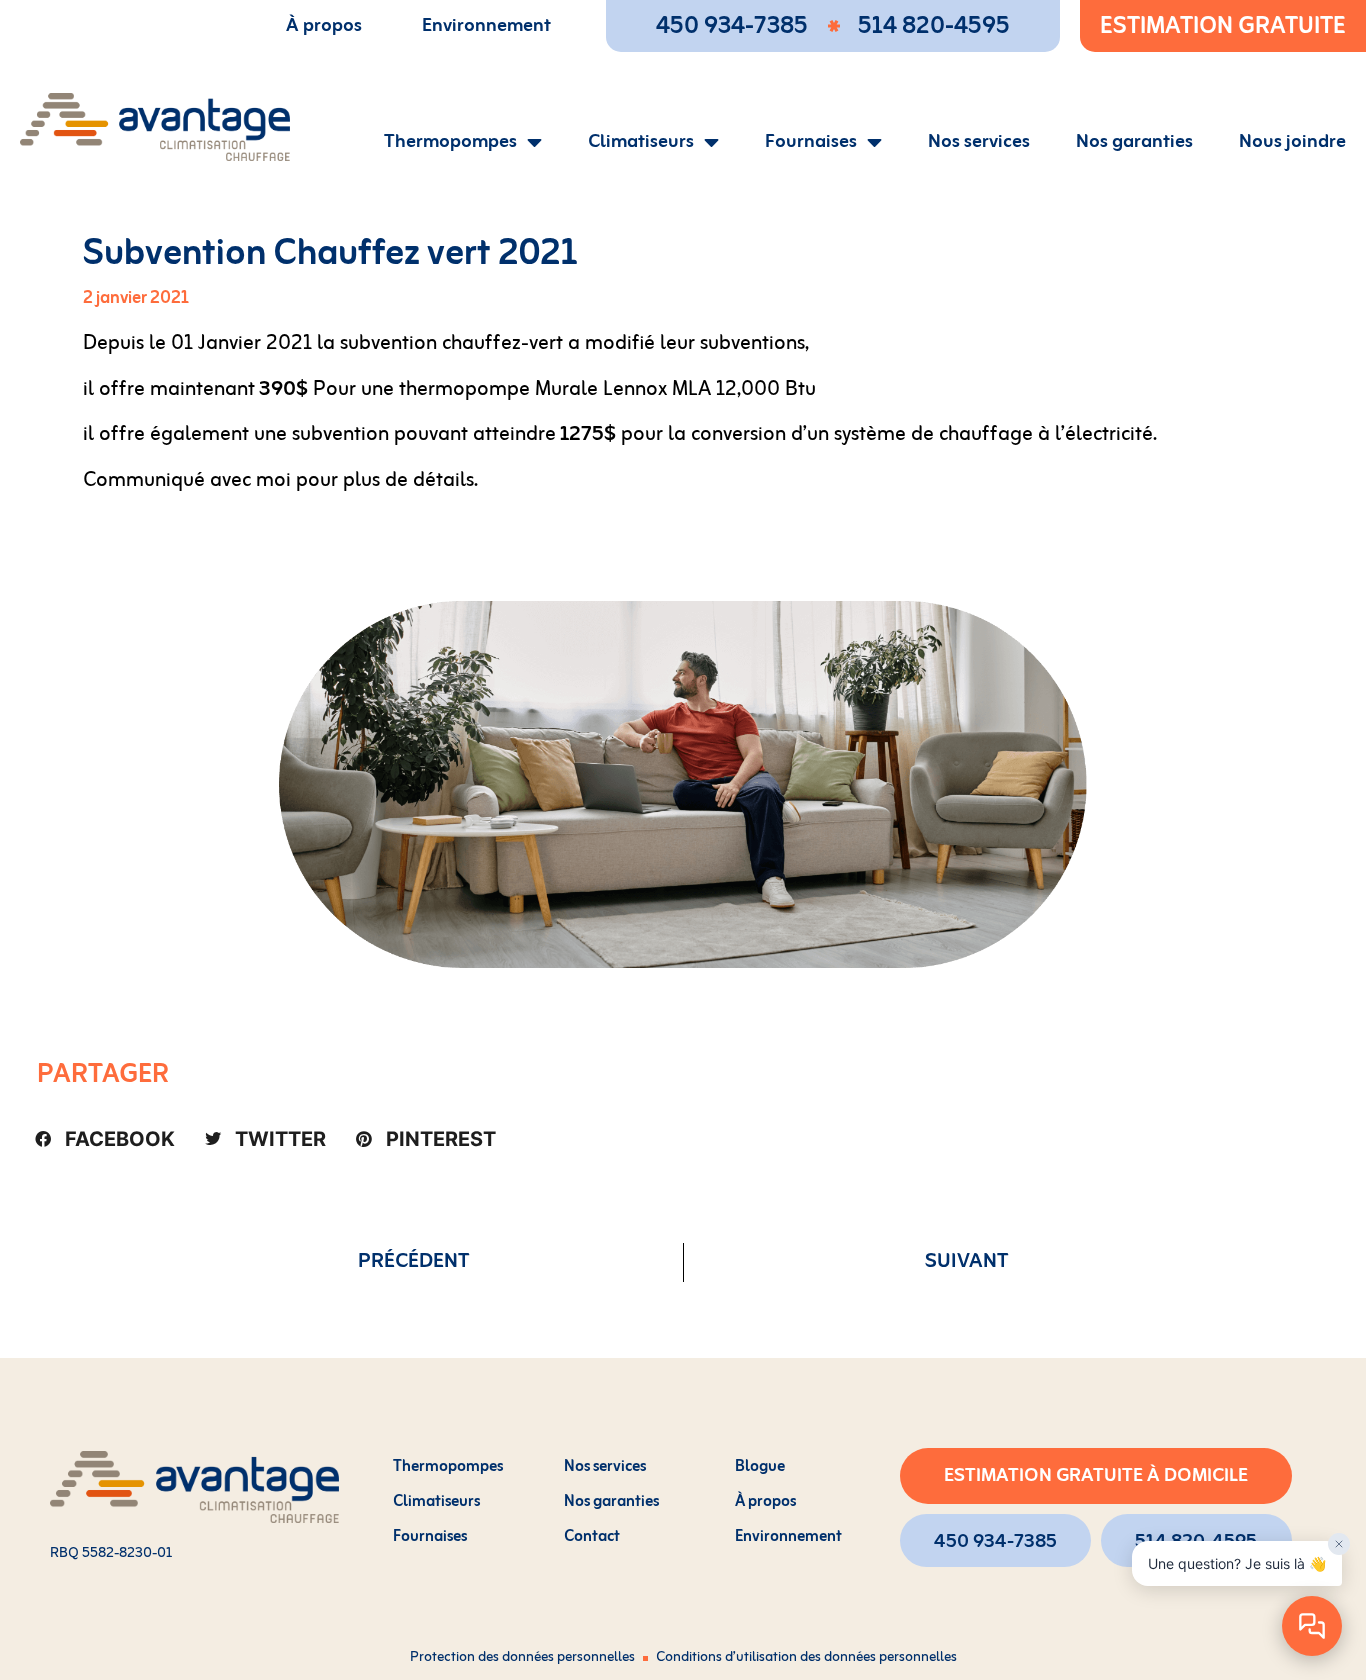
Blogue (760, 1467)
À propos (324, 26)
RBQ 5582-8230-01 (111, 1553)
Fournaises (811, 142)
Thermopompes (450, 142)
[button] (105, 1139)
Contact (592, 1537)
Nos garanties (1134, 142)
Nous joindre (1292, 142)
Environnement (486, 26)
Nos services (979, 142)
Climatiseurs (641, 142)
